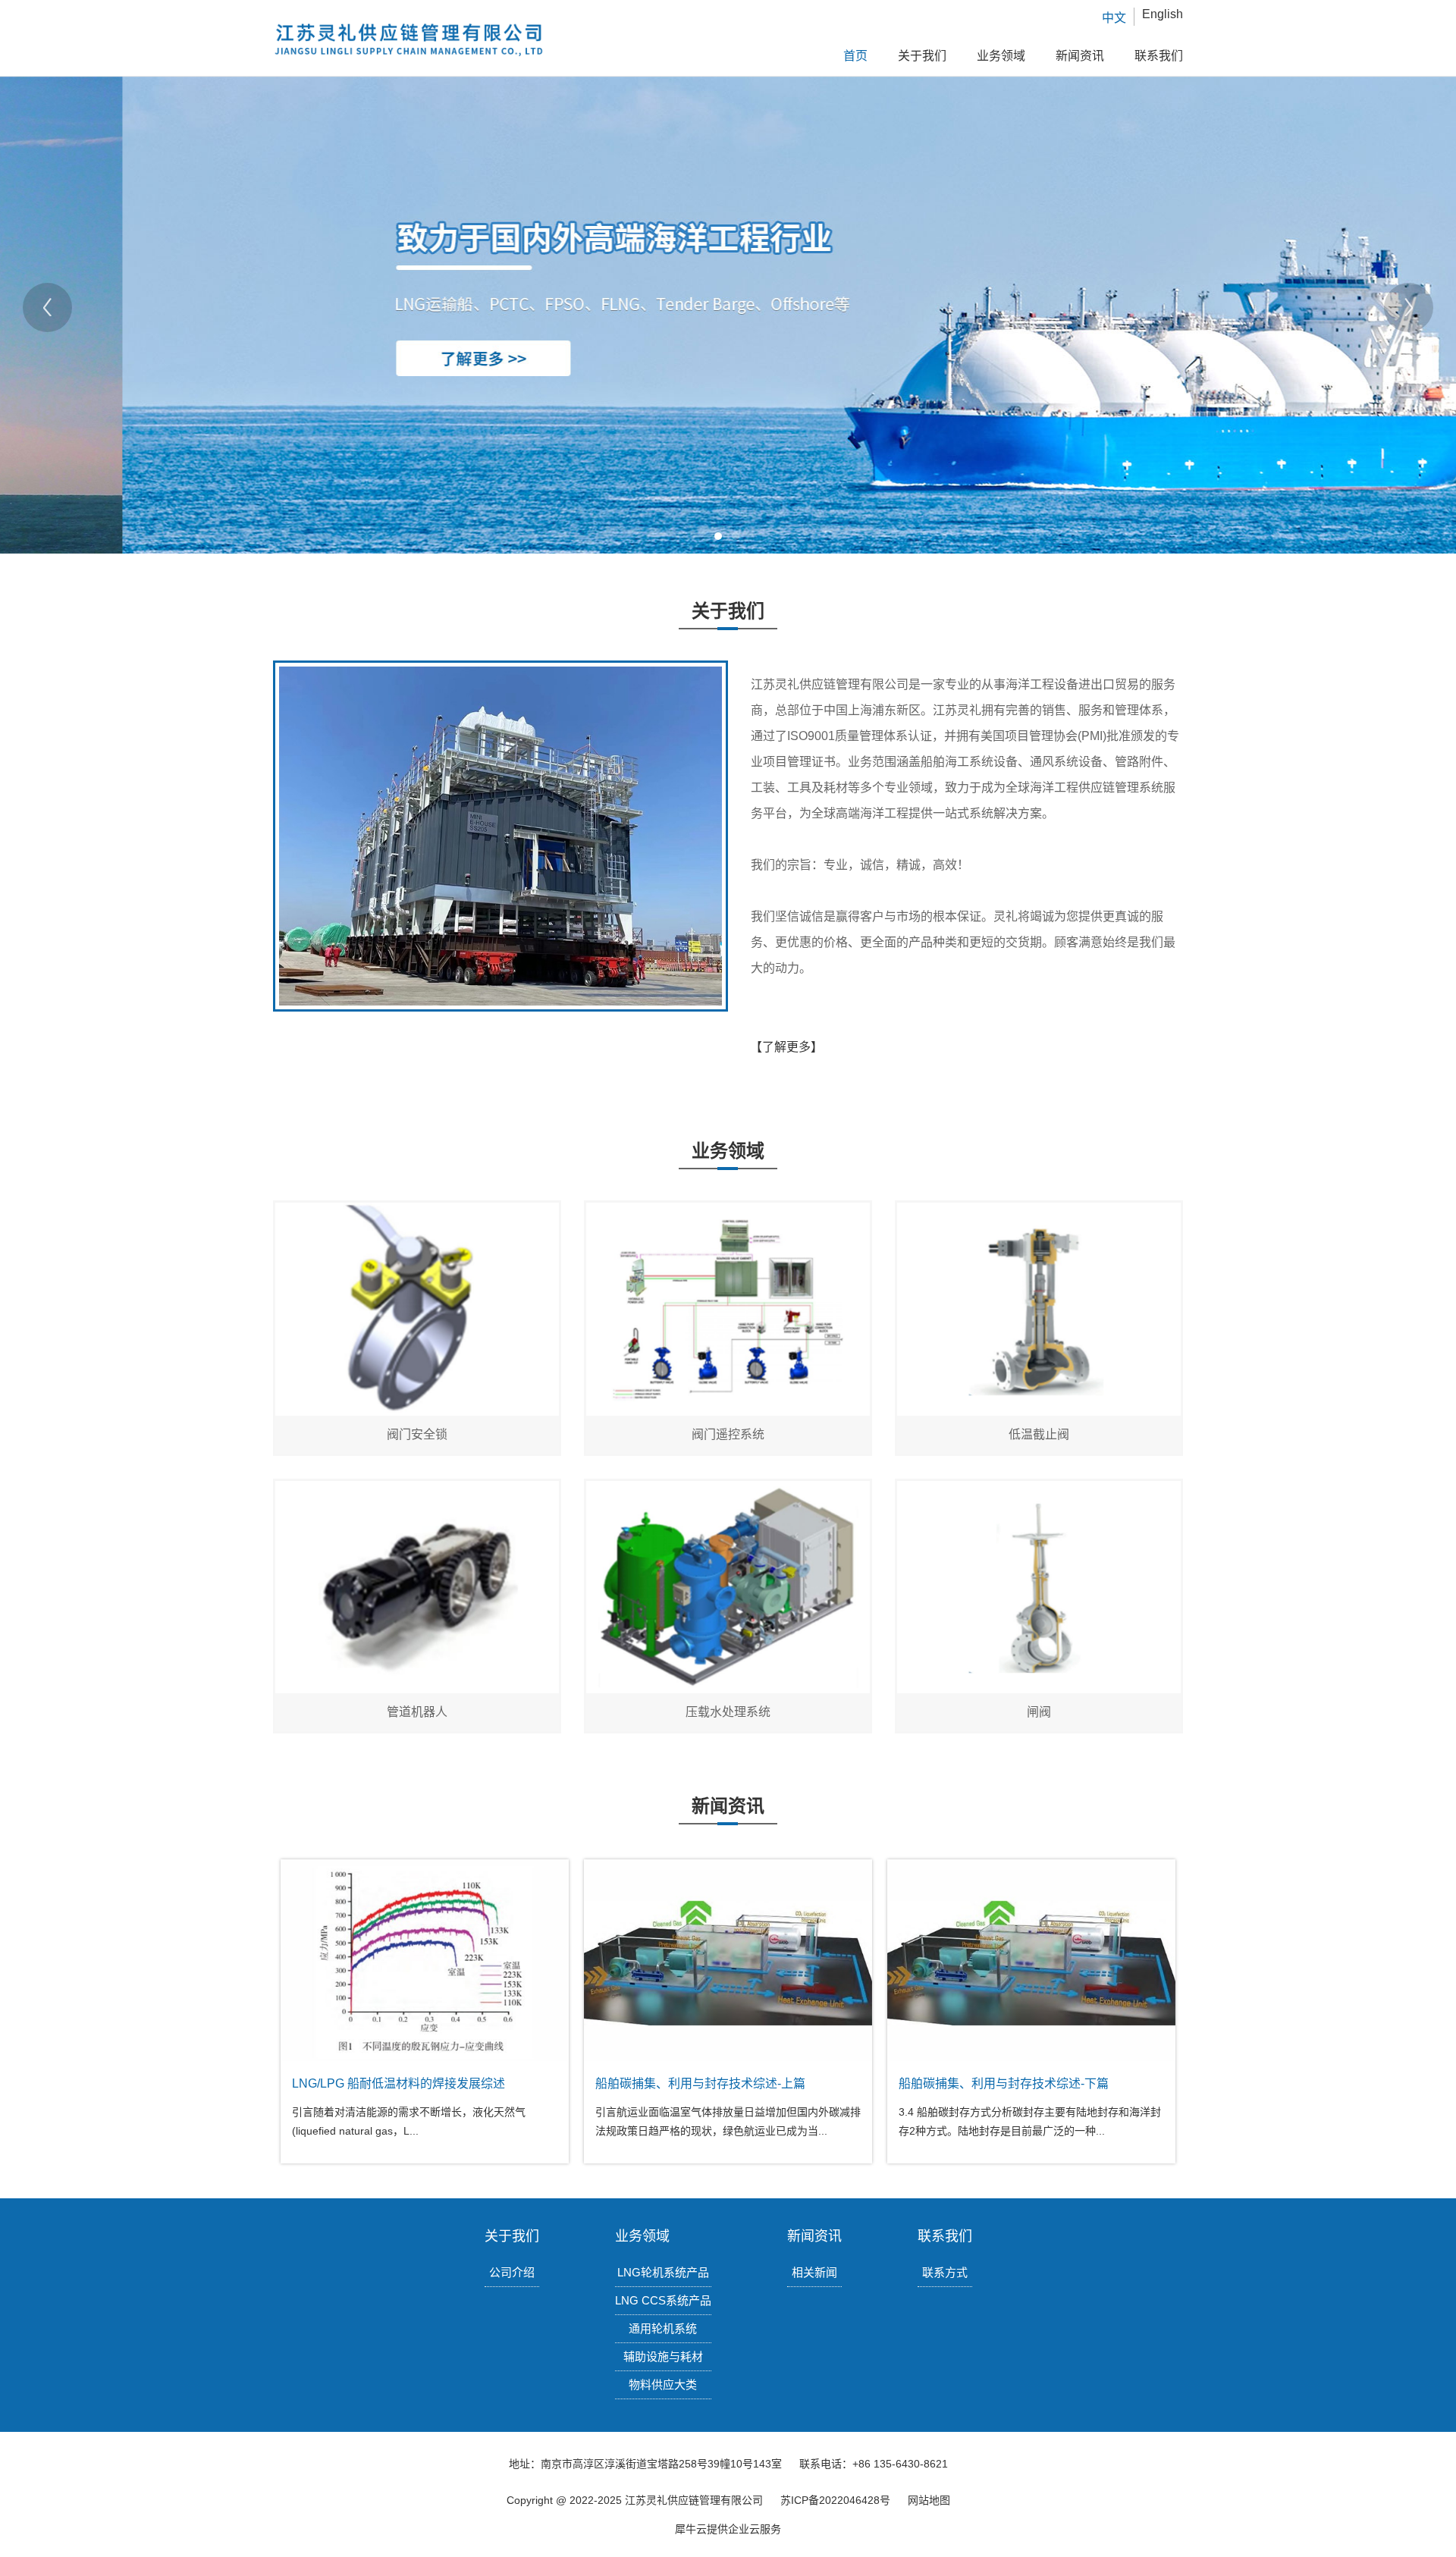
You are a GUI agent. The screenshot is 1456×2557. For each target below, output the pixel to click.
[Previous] (47, 307)
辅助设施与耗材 (663, 2356)
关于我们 (922, 56)
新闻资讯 (1080, 56)
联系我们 (1159, 56)
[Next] (1409, 307)
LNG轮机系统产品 (663, 2272)
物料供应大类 (663, 2384)
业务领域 (1001, 56)
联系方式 (945, 2272)
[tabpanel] (728, 307)
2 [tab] (736, 536)
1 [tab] (718, 536)
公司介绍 (512, 2272)
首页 (855, 56)
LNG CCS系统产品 (663, 2300)
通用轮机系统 (663, 2328)
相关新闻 (814, 2272)
